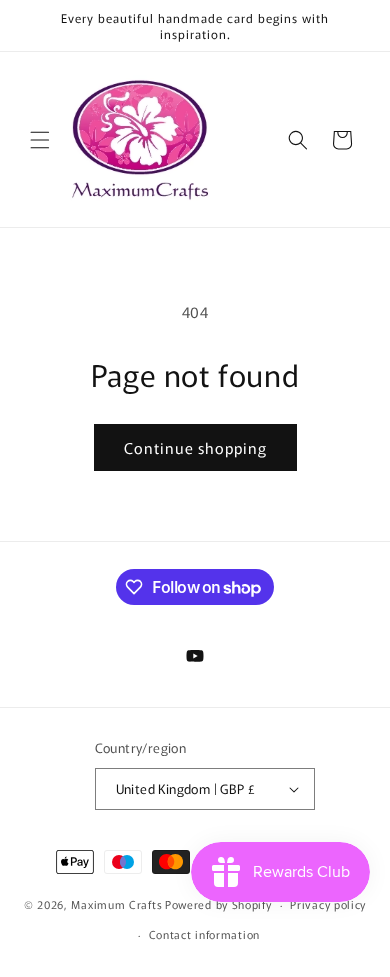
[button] (40, 140)
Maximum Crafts (116, 904)
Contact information (204, 934)
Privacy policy (328, 904)
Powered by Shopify (218, 904)
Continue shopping (195, 447)
